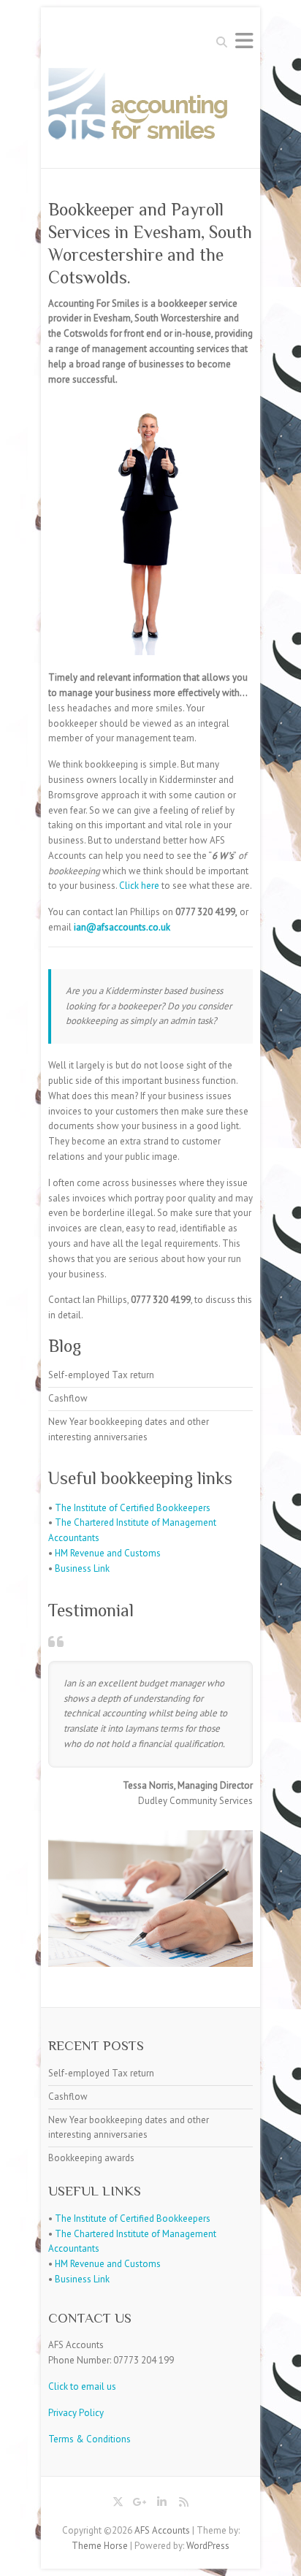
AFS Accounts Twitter (118, 2504)
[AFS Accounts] (141, 109)
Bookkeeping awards (91, 2158)
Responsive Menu (244, 41)
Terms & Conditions (89, 2439)
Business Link (82, 1568)
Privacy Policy (76, 2413)
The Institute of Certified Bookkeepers (133, 1508)
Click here (139, 886)
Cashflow (68, 1398)
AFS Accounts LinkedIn (161, 2504)
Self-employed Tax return (101, 1375)
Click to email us (82, 2386)
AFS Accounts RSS (183, 2504)
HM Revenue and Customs (108, 1553)
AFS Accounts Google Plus (140, 2504)
